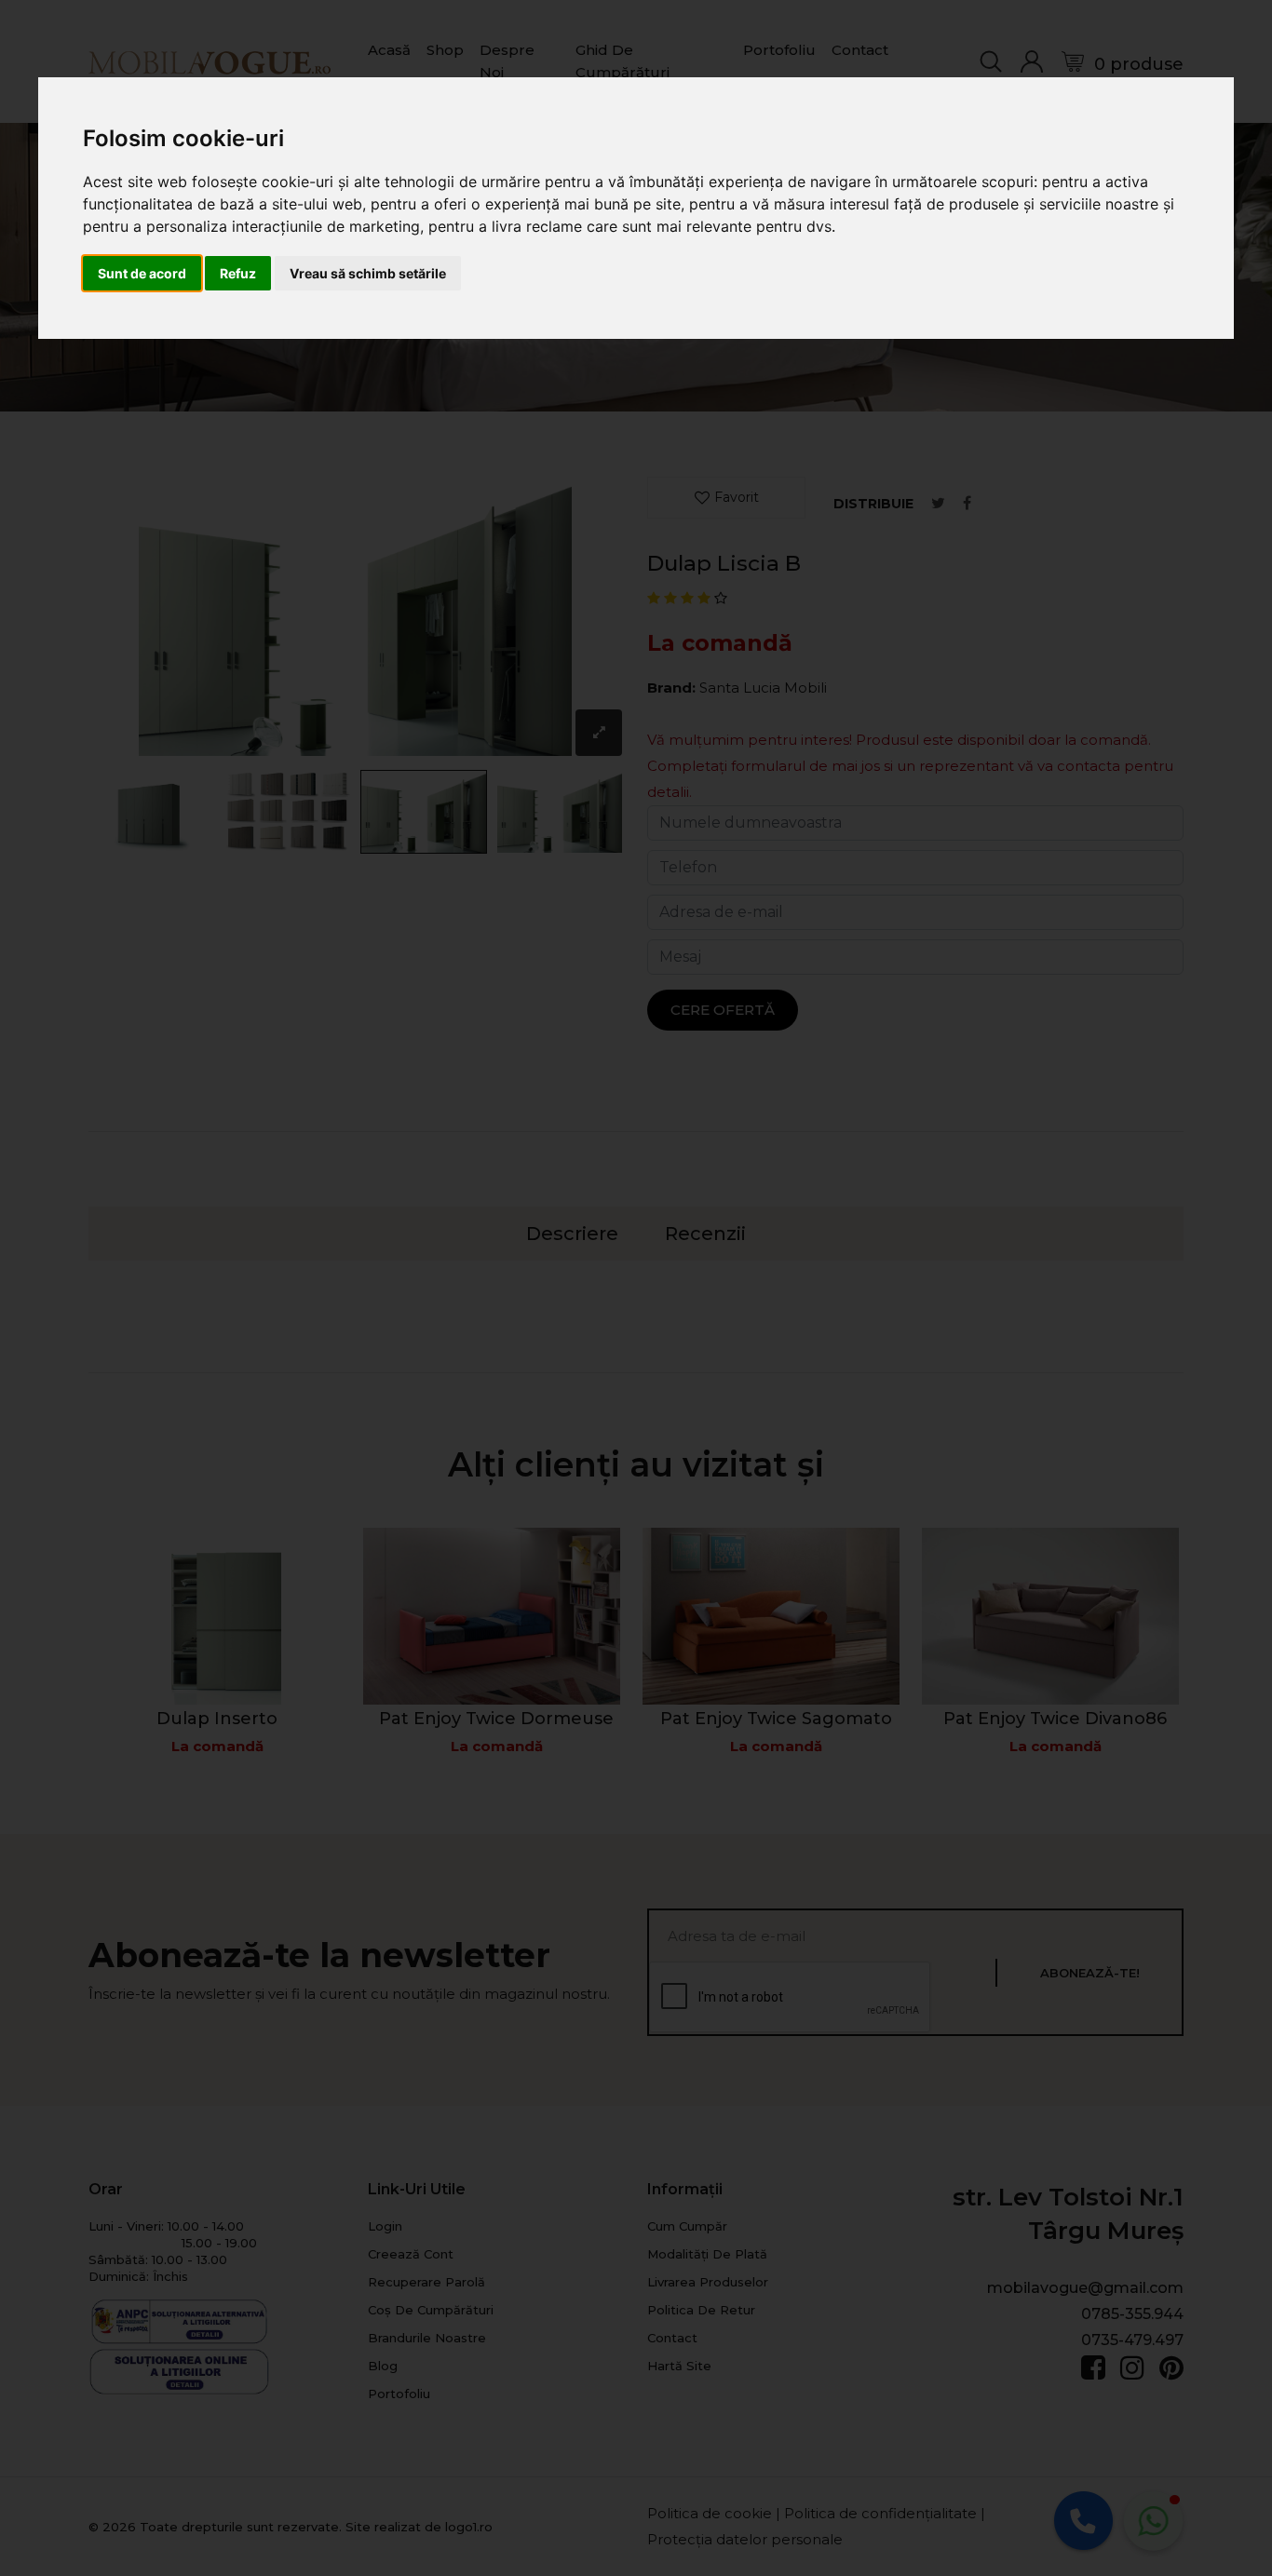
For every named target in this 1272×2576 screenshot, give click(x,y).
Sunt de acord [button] (142, 273)
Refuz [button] (238, 273)
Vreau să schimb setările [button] (368, 273)
